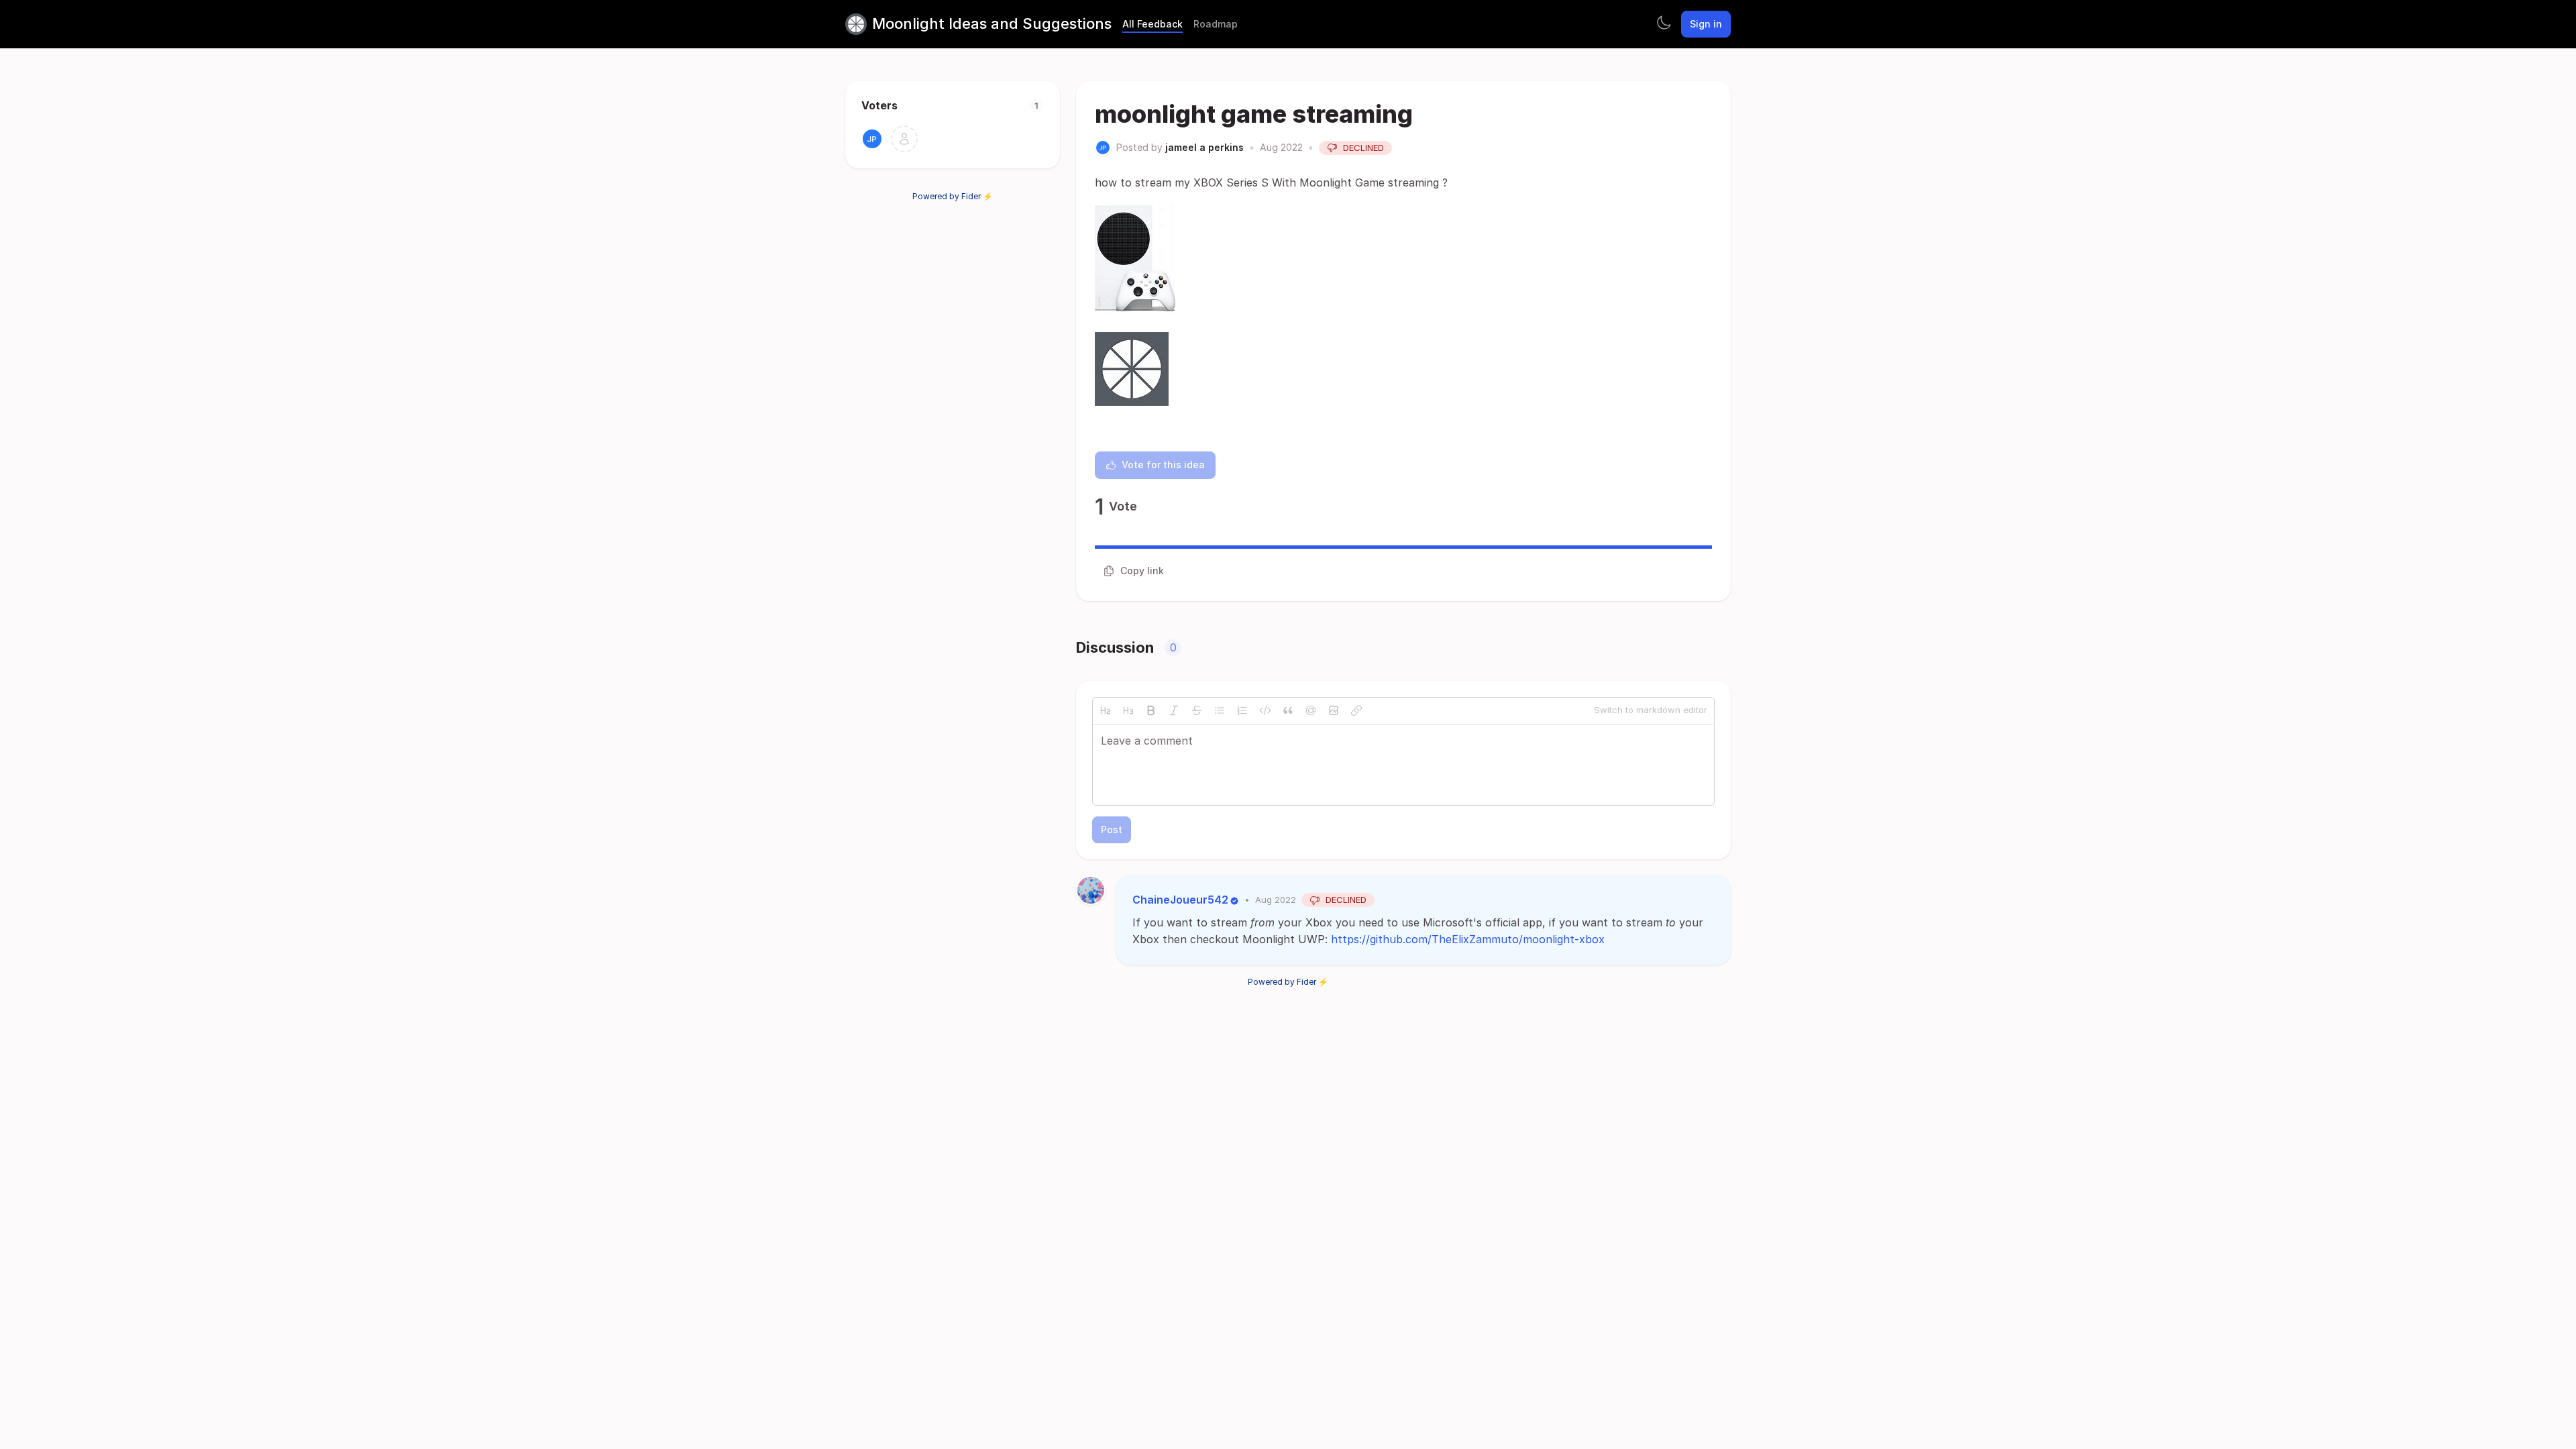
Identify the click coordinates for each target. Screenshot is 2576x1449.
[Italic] (1174, 710)
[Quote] (1288, 710)
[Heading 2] (1106, 710)
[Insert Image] (1334, 710)
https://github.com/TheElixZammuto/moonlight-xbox (1468, 939)
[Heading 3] (1128, 710)
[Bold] (1151, 710)
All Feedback (1152, 24)
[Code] (1265, 710)
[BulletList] (1220, 710)
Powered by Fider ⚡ (953, 196)
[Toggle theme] (1664, 24)
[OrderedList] (1242, 710)
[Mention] (1311, 710)
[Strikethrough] (1197, 710)
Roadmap (1216, 24)
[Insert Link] (1356, 710)
